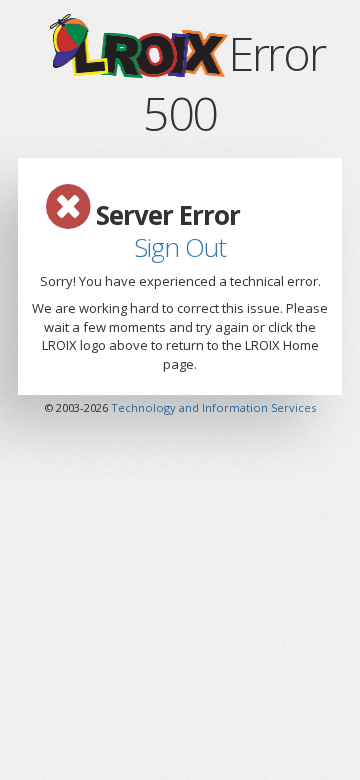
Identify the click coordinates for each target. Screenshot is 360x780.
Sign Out (180, 247)
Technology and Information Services (213, 407)
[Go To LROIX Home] (136, 61)
